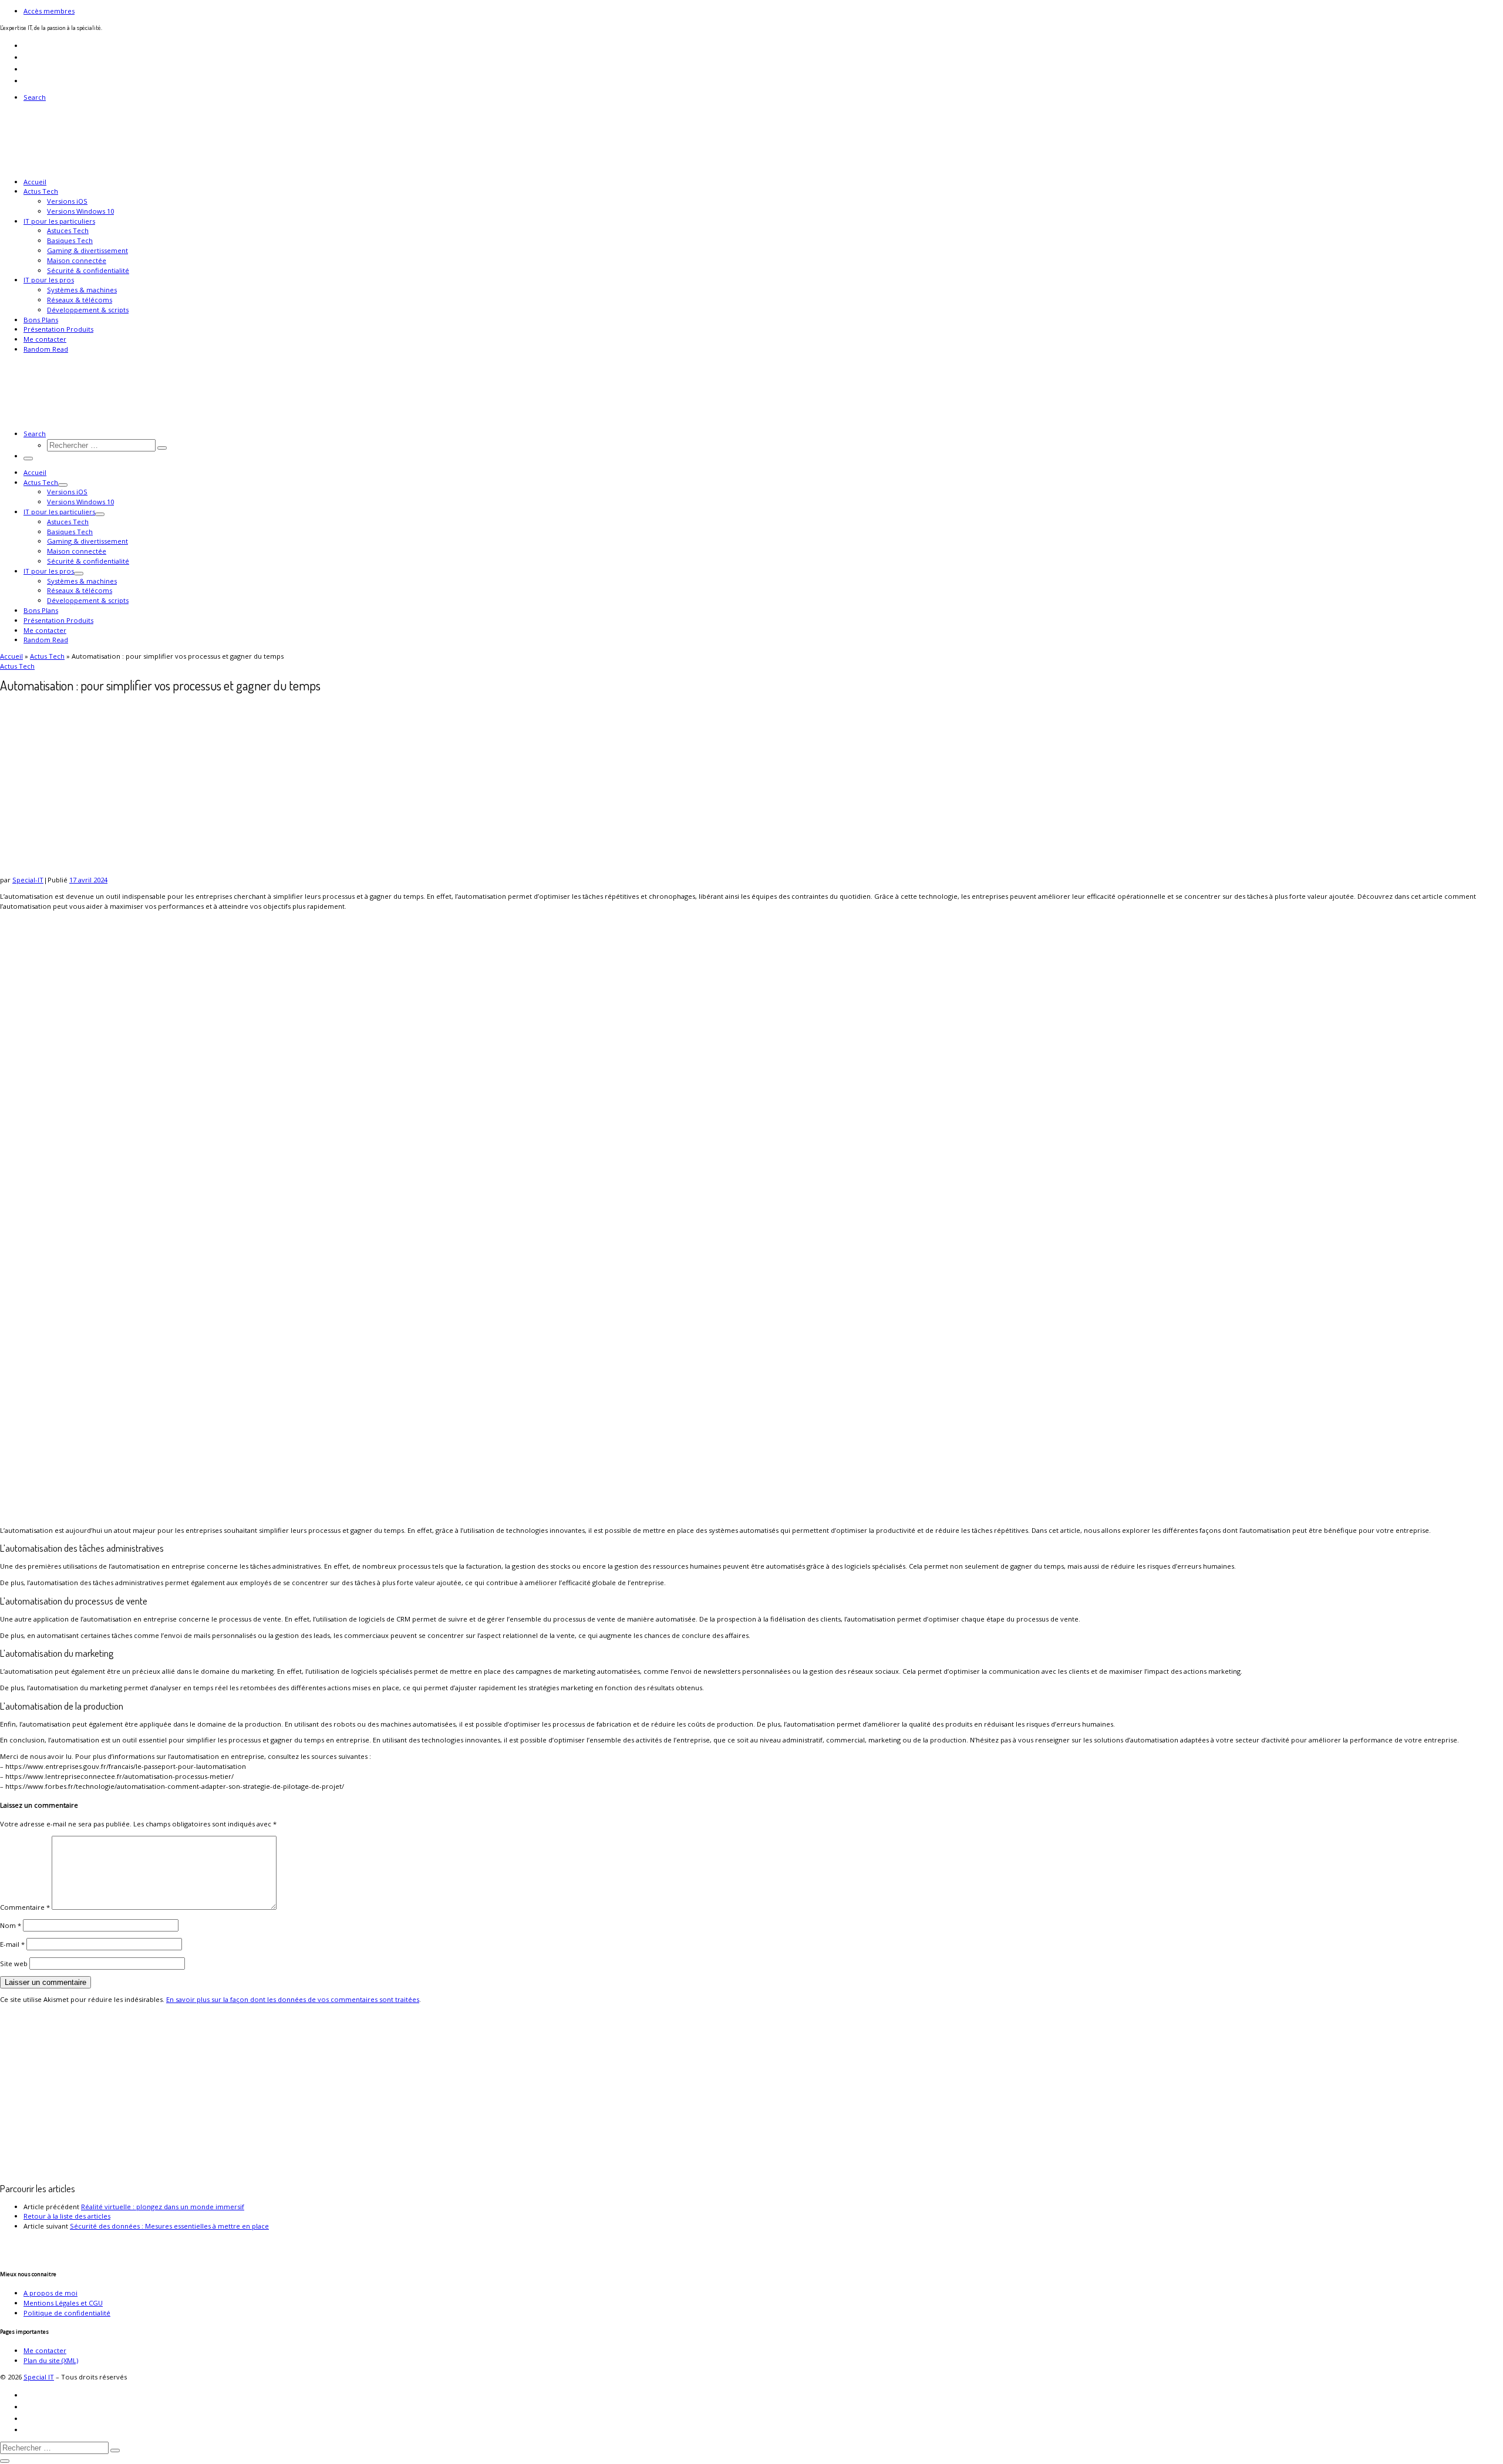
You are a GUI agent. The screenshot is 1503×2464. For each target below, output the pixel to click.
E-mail (12, 1944)
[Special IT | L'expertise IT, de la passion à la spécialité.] (73, 165)
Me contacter (45, 2350)
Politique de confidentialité (67, 2313)
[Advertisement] (352, 2094)
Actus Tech (47, 656)
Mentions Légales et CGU (63, 2303)
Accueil (11, 656)
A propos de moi (50, 2293)
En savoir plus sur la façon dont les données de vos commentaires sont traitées (293, 1999)
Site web (14, 1964)
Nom (11, 1925)
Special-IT (28, 880)
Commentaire (25, 1907)
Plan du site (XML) (51, 2360)
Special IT (39, 2377)
